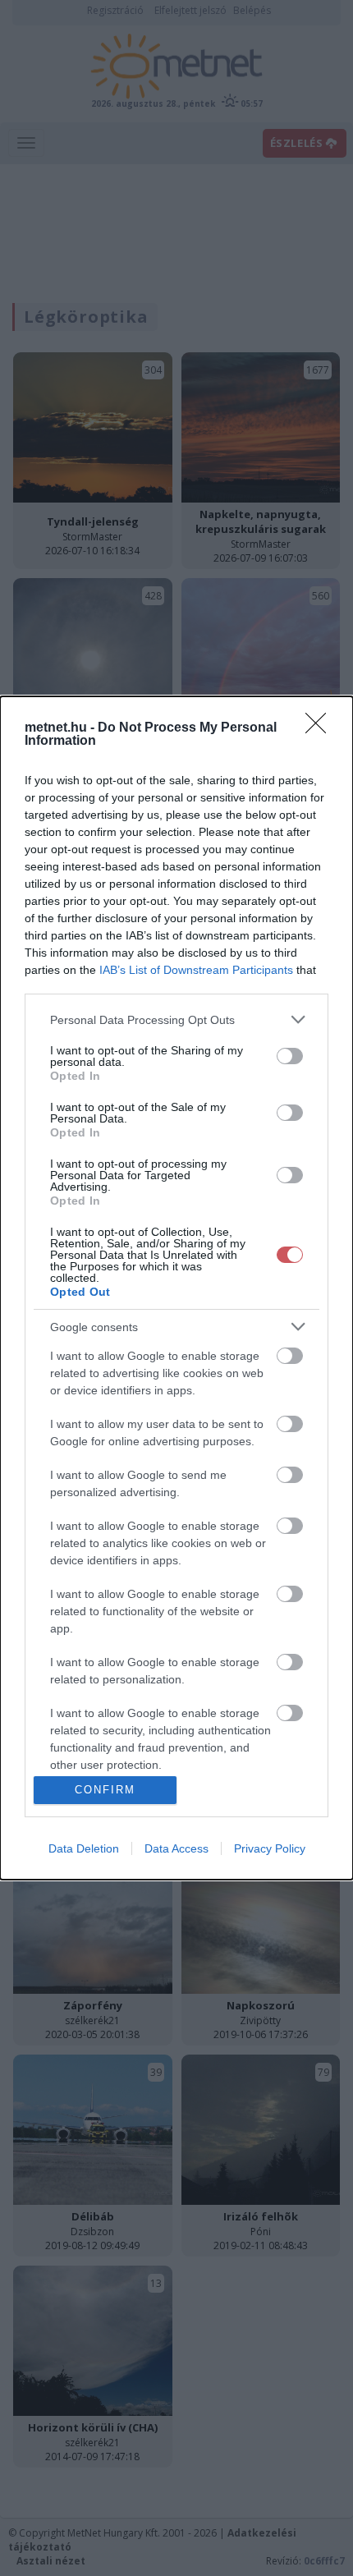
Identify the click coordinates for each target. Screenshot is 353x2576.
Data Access (176, 1848)
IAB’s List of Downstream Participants (196, 970)
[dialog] (176, 1288)
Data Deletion (84, 1848)
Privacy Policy (270, 1848)
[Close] (321, 728)
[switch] (290, 1056)
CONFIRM (105, 1790)
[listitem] (176, 1019)
